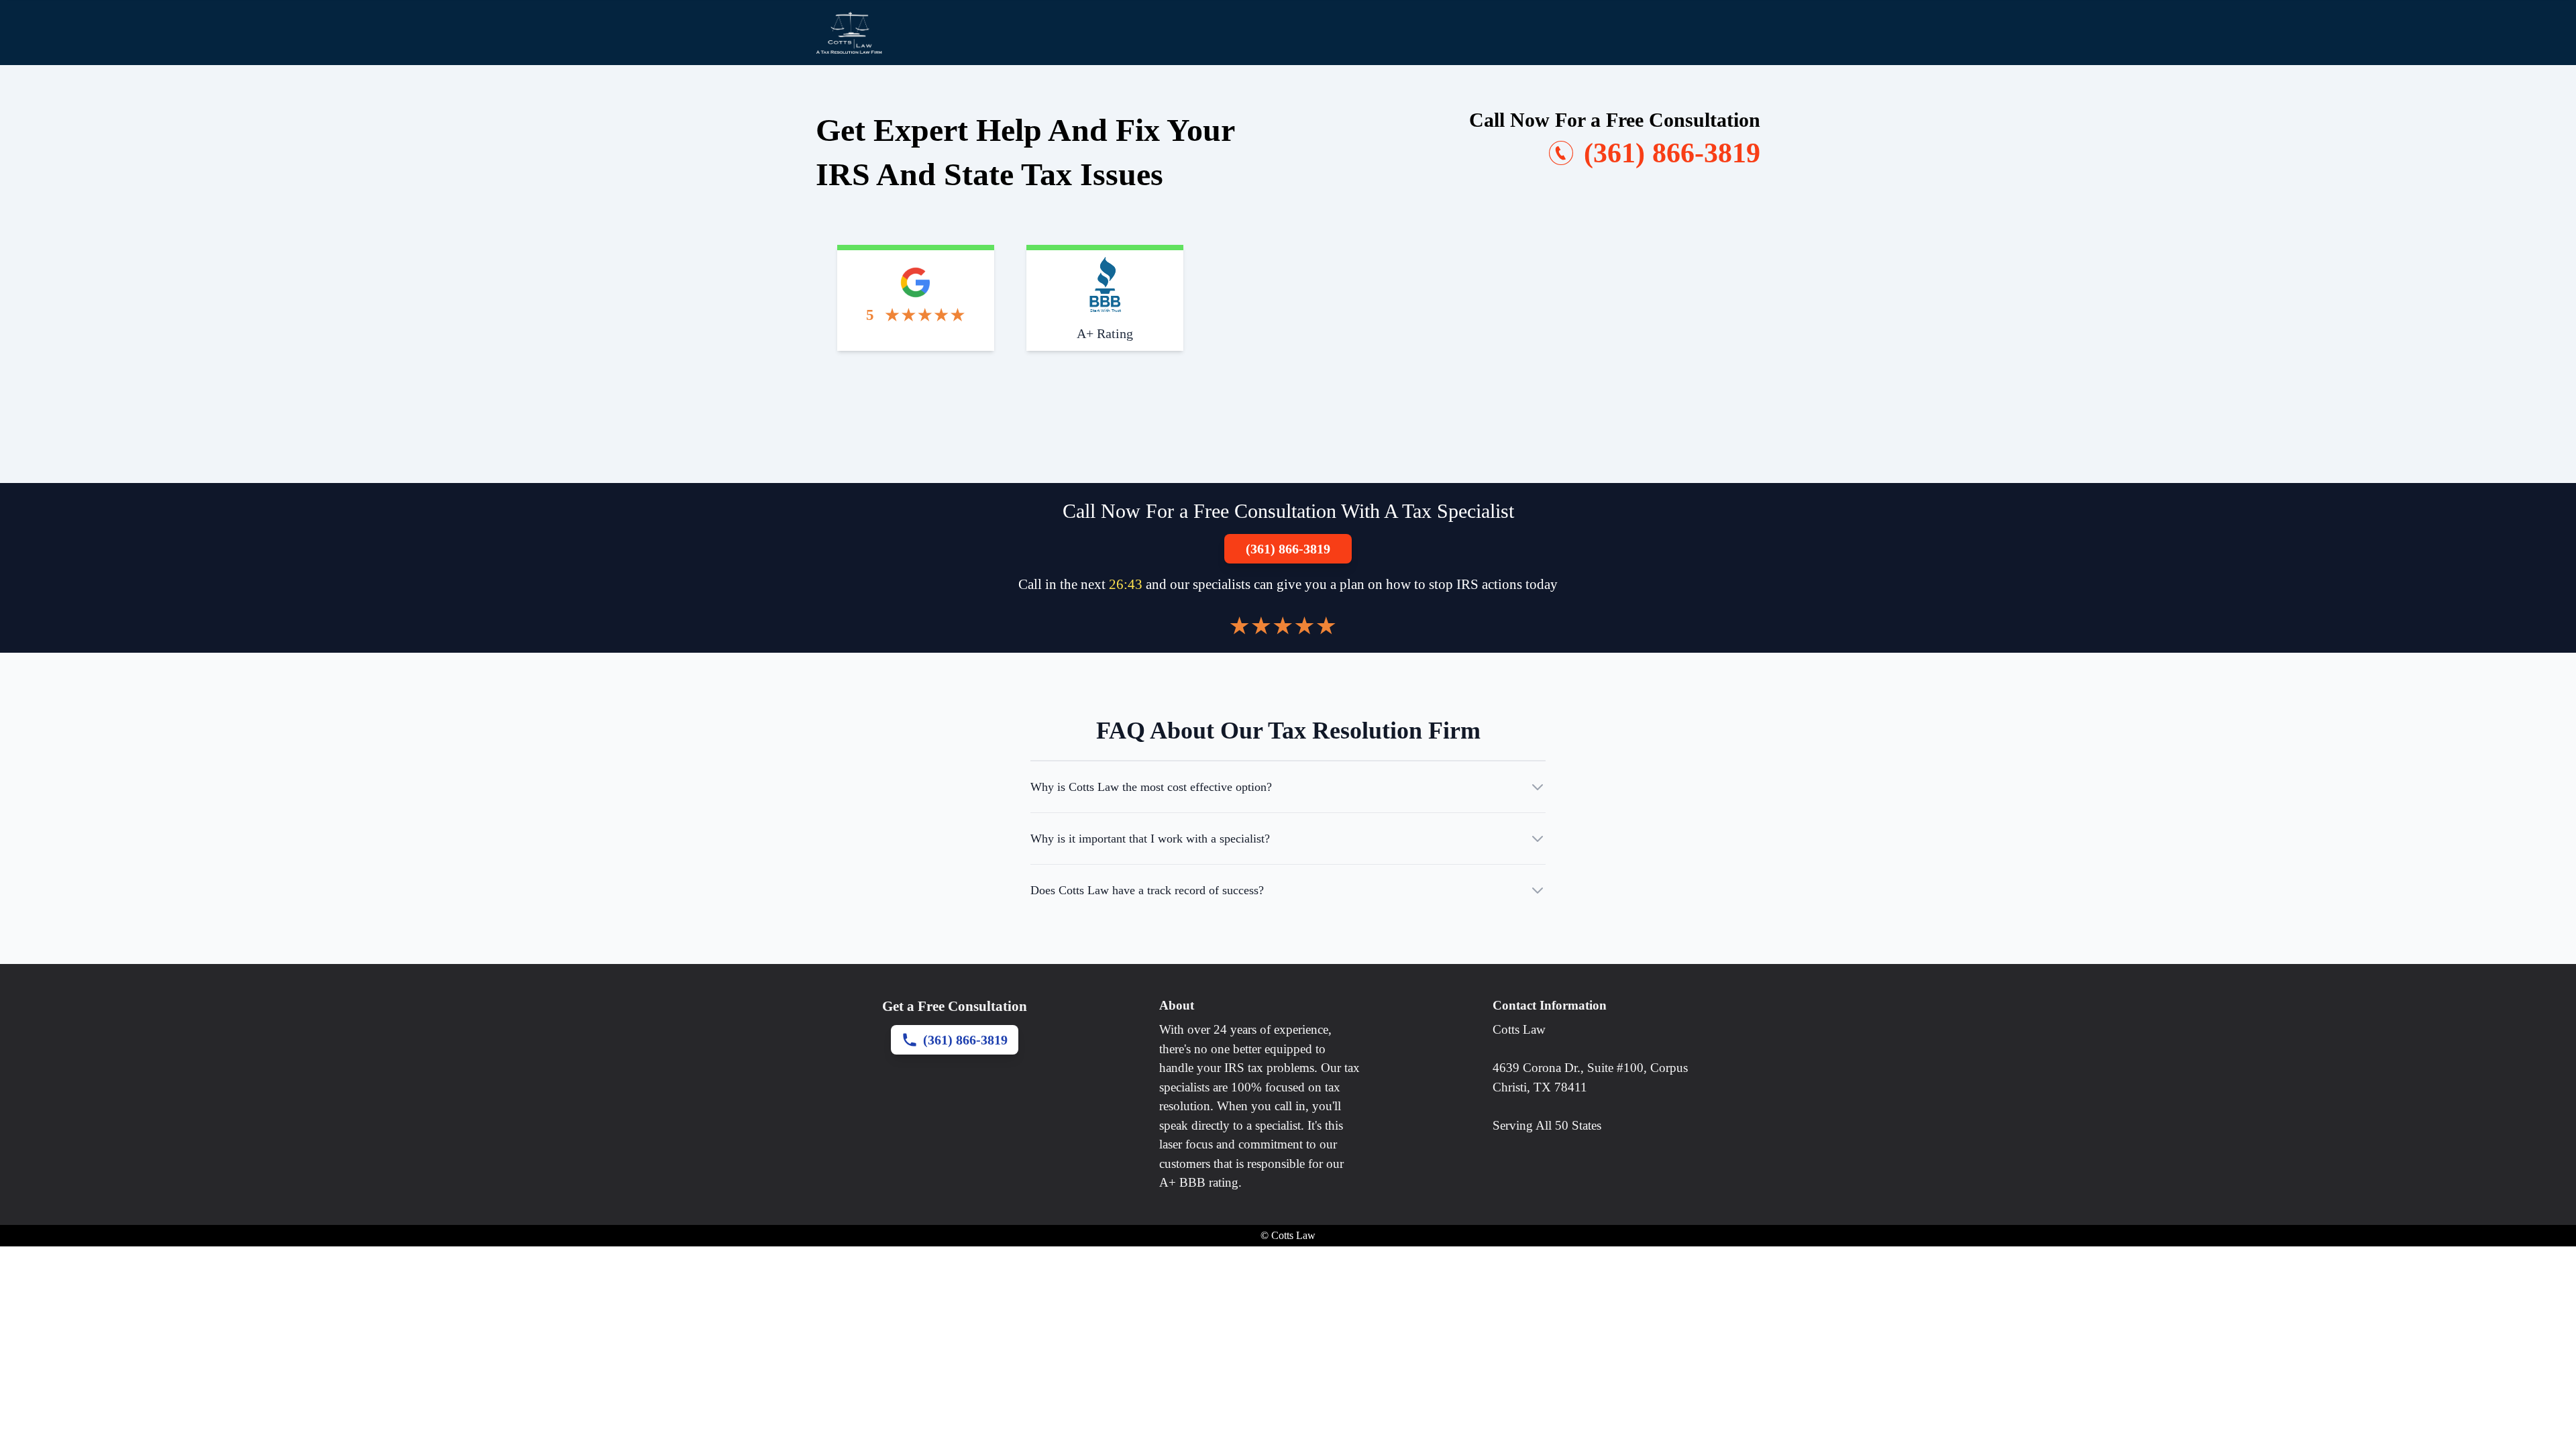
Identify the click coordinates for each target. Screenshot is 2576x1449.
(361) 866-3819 (1288, 549)
